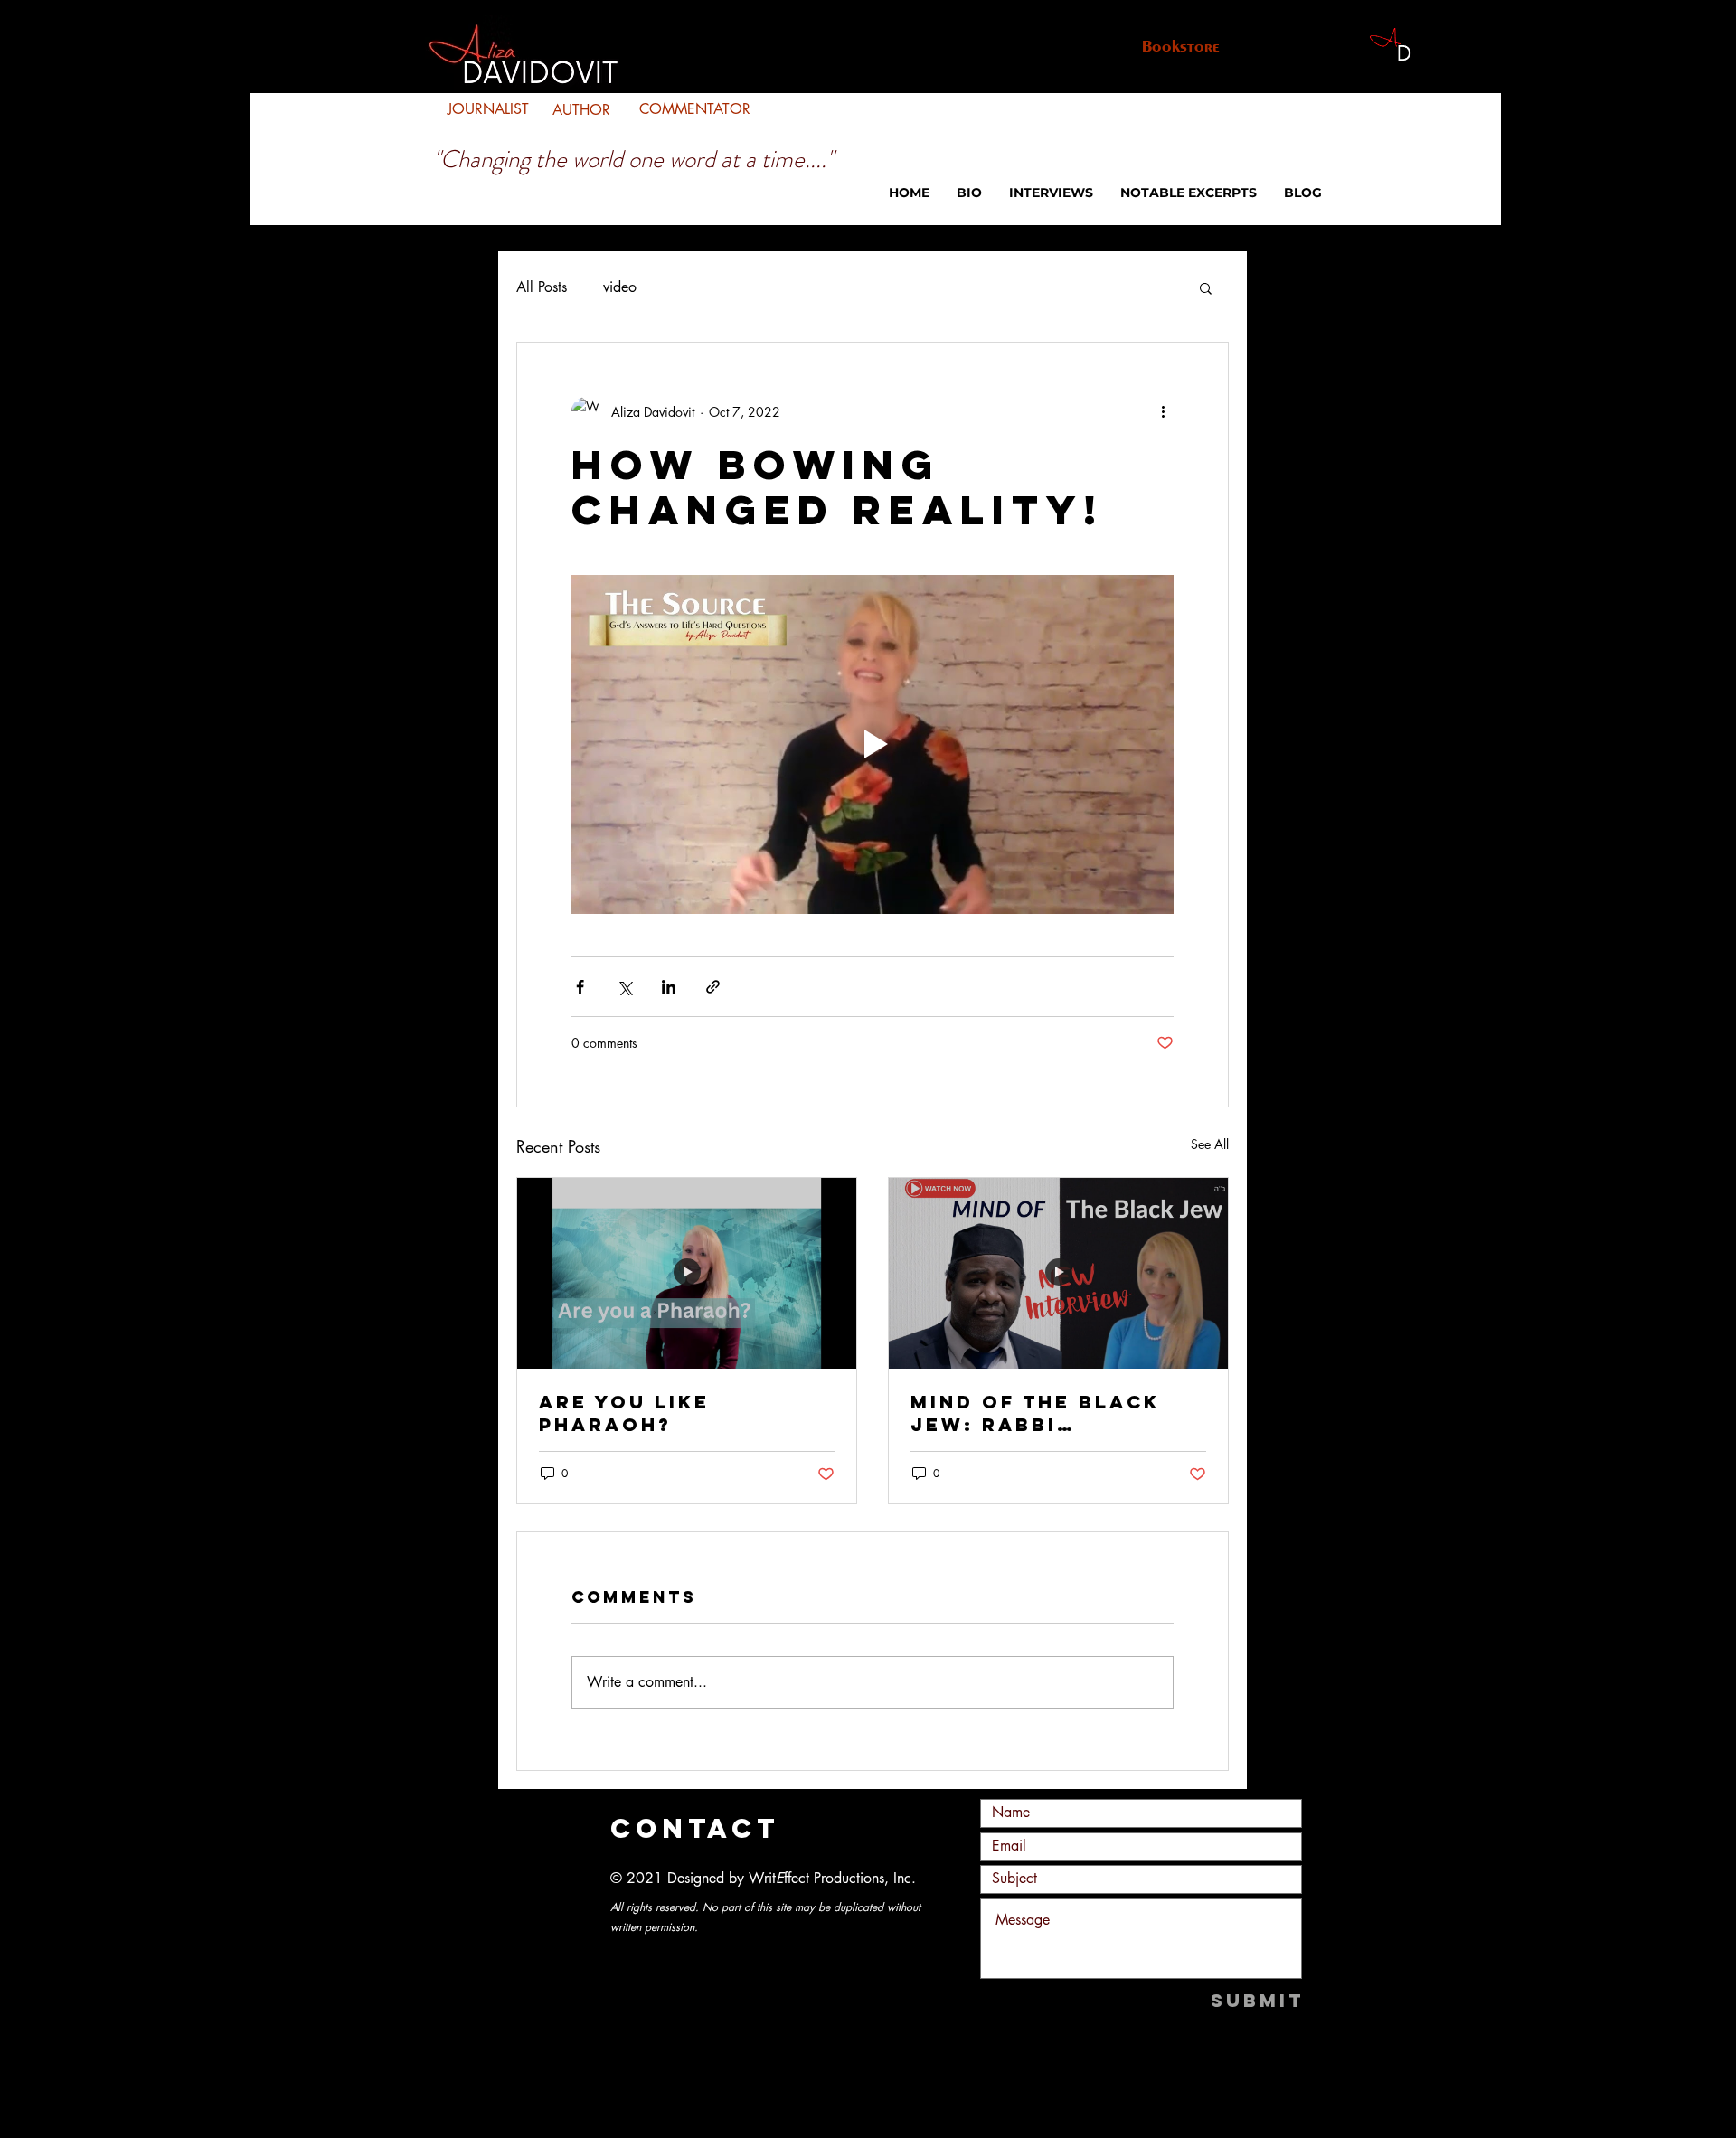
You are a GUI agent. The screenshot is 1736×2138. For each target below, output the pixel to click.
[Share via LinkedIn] (669, 987)
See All (1210, 1144)
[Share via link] (713, 987)
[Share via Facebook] (580, 987)
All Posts (542, 287)
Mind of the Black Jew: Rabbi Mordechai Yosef (1035, 1413)
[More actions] (1163, 411)
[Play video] (873, 744)
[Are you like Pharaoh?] (687, 1273)
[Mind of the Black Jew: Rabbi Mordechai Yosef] (1058, 1273)
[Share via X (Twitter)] (624, 987)
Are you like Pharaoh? (624, 1413)
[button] (1206, 287)
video (620, 287)
